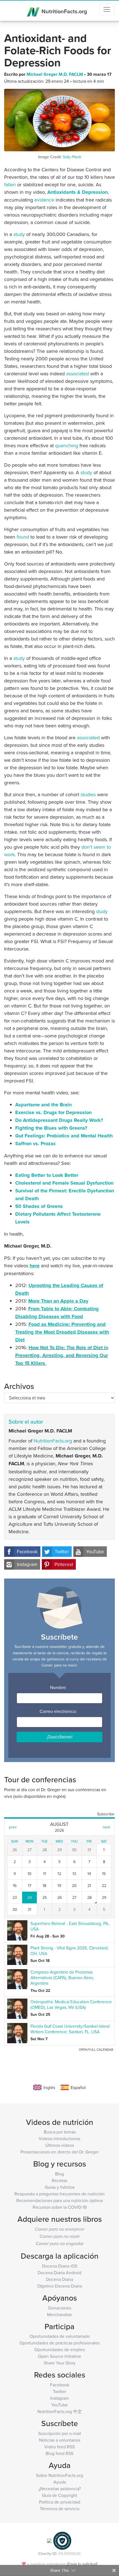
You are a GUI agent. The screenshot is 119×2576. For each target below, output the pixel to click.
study (19, 234)
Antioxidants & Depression (77, 192)
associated (77, 374)
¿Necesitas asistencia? (60, 2489)
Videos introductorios (59, 2138)
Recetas (59, 2180)
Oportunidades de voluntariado (60, 2336)
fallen (10, 184)
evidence (44, 200)
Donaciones (60, 2308)
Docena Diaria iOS (60, 2266)
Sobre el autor (26, 1422)
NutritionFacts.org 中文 (60, 2411)
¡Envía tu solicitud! (82, 2564)
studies (88, 794)
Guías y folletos (60, 2187)
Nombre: (60, 1687)
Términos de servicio (60, 2509)
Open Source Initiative (59, 2356)
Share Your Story (60, 2363)
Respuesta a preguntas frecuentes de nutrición (59, 2194)
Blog (59, 2174)
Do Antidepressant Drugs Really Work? (59, 1120)
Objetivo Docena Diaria (59, 2286)
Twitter (62, 1552)
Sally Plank (72, 157)
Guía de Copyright (60, 2495)
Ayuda (60, 2482)
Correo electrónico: (59, 1711)
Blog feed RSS (59, 2453)
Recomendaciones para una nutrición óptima (59, 2200)
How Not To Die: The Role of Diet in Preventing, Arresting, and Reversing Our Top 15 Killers (62, 1355)
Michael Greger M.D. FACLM (55, 74)
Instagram (27, 1564)
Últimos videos (60, 2145)
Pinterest (64, 1564)
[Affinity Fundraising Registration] (62, 2540)
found (23, 537)
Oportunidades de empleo (60, 2349)
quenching (67, 445)
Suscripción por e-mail (60, 2433)
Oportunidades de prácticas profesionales (59, 2343)
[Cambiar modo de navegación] (107, 9)
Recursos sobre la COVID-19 (60, 2207)
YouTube (95, 1552)
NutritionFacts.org (64, 11)
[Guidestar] (49, 2540)
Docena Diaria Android (59, 2273)
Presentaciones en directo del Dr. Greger (60, 2152)
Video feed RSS (59, 2447)
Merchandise (59, 2314)
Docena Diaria (59, 2279)
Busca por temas (60, 2132)
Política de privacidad (60, 2502)
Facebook (27, 1552)
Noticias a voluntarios (60, 2440)
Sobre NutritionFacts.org (59, 2475)
